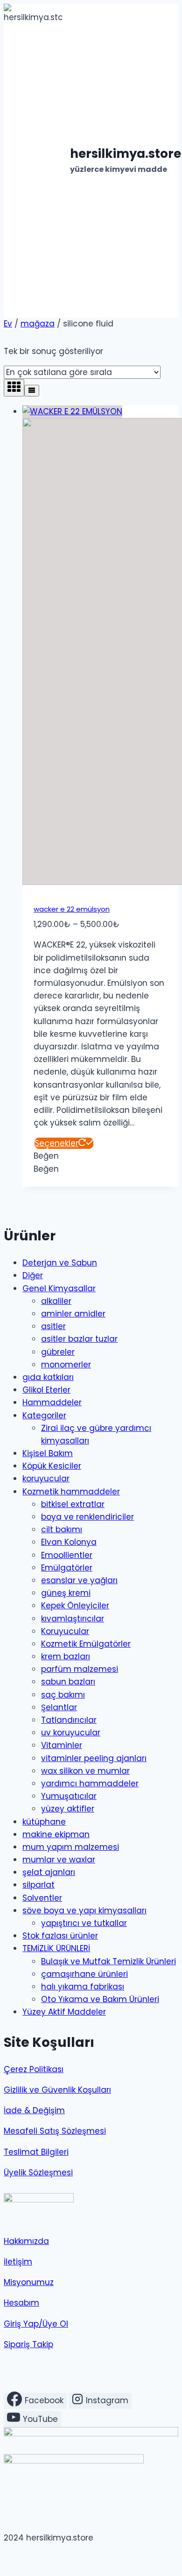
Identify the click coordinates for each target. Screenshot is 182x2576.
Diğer (33, 1275)
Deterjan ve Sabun (60, 1263)
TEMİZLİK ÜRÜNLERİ (56, 1948)
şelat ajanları (49, 1872)
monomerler (66, 1365)
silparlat (38, 1885)
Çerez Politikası (34, 2069)
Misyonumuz (29, 2282)
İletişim (18, 2262)
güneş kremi (66, 1593)
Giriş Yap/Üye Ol (36, 2324)
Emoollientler (67, 1555)
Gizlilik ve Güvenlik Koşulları (57, 2090)
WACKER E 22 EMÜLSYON (72, 909)
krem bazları (66, 1656)
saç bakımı (63, 1695)
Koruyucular (65, 1631)
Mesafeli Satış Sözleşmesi (55, 2131)
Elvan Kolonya (69, 1542)
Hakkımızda (26, 2241)
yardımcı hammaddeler (90, 1783)
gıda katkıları (48, 1377)
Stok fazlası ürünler (60, 1936)
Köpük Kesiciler (52, 1466)
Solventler (42, 1898)
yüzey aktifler (68, 1809)
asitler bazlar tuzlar (79, 1339)
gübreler (58, 1352)
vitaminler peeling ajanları (94, 1758)
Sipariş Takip (28, 2344)
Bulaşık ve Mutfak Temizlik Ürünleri (108, 1961)
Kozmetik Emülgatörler (86, 1644)
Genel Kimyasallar (59, 1288)
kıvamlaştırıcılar (73, 1619)
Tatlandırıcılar (69, 1720)
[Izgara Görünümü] (14, 388)
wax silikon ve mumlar (85, 1771)
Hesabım (21, 2303)
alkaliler (56, 1301)
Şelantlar (59, 1707)
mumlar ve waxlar (59, 1860)
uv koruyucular (71, 1733)
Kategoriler (44, 1415)
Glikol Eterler (46, 1390)
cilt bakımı (62, 1529)
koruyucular (46, 1479)
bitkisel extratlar (73, 1504)
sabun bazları (68, 1682)
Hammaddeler (52, 1402)
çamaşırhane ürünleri (84, 1974)
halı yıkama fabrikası (83, 1987)
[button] (46, 1156)
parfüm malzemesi (80, 1669)
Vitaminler (62, 1745)
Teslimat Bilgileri (36, 2152)
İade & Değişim (34, 2110)
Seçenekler (56, 1143)
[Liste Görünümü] (32, 391)
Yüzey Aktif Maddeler (64, 2012)
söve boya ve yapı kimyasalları (84, 1911)
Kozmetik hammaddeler (71, 1492)
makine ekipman (56, 1834)
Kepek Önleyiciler (75, 1606)
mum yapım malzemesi (71, 1847)
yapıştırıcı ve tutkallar (84, 1923)
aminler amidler (73, 1314)
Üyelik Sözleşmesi (38, 2173)
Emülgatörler (67, 1568)
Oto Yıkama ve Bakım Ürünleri (100, 1999)
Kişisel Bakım (48, 1453)
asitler (53, 1326)
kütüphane (44, 1822)
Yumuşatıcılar (69, 1796)
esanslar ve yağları (79, 1580)
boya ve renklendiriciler (87, 1517)
